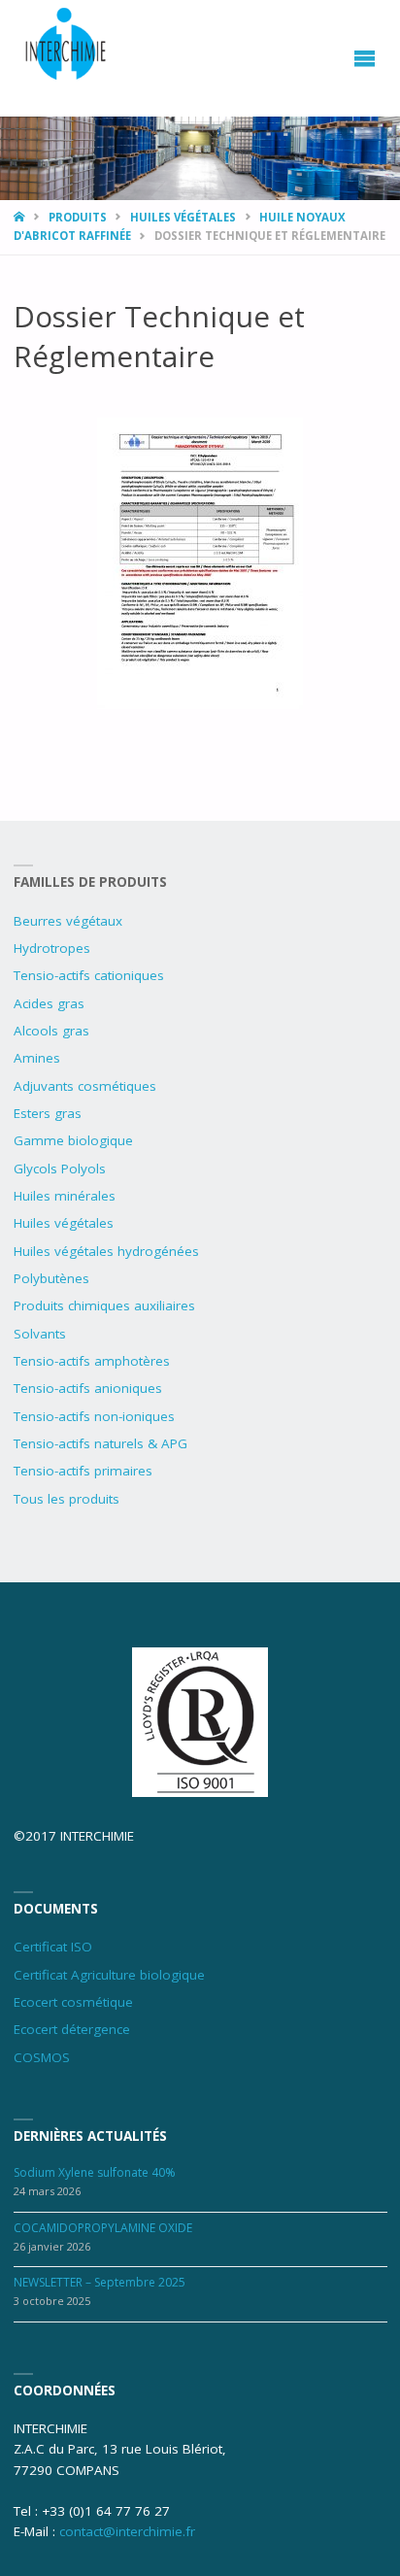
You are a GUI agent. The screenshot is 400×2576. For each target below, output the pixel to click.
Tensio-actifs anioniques (88, 1388)
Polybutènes (51, 1278)
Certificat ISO (53, 1947)
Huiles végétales (183, 217)
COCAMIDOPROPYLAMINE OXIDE (103, 2228)
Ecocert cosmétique (73, 2002)
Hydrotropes (52, 948)
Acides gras (49, 1003)
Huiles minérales (65, 1196)
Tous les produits (67, 1499)
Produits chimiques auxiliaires (104, 1305)
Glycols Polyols (60, 1169)
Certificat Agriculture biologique (109, 1975)
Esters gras (48, 1113)
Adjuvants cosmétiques (85, 1086)
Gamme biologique (73, 1140)
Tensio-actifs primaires (83, 1471)
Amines (37, 1058)
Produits (78, 217)
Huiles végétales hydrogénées (106, 1251)
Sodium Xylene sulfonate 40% (95, 2172)
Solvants (40, 1334)
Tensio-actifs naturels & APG (100, 1443)
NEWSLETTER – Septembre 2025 (100, 2282)
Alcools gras (51, 1031)
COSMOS (42, 2057)
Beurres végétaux (68, 921)
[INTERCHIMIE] (67, 47)
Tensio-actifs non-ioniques (94, 1416)
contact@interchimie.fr (127, 2531)
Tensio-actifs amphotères (92, 1361)
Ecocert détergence (72, 2029)
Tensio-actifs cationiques (89, 975)
